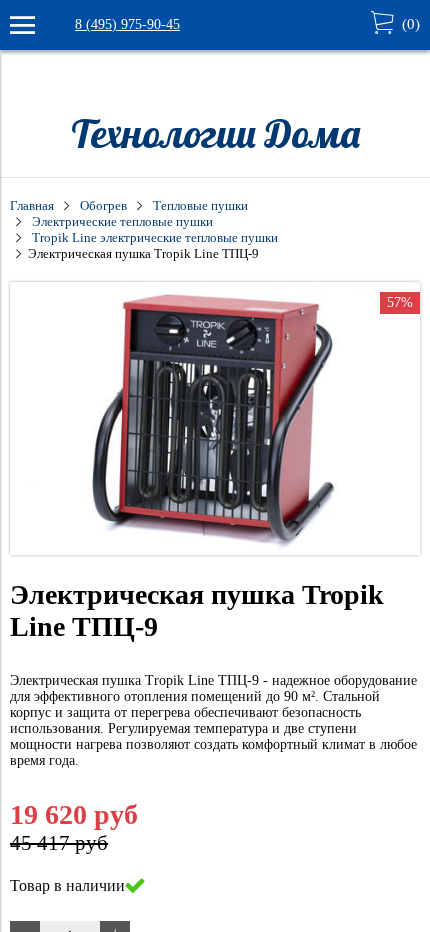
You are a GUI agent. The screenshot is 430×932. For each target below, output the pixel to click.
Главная (32, 206)
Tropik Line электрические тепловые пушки (155, 238)
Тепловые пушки (200, 206)
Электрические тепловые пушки (122, 222)
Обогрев (103, 206)
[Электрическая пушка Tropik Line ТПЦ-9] (215, 550)
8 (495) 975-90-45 (127, 24)
